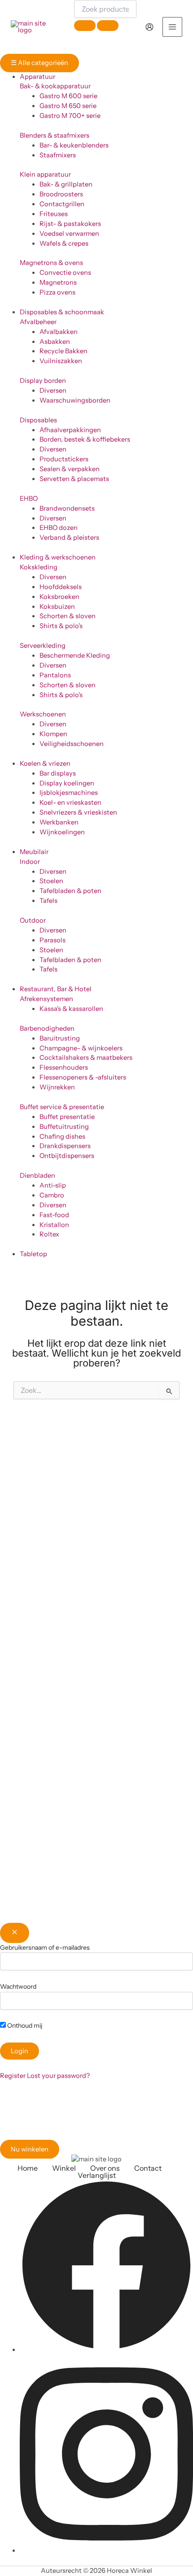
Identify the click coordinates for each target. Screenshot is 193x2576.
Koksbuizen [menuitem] (57, 607)
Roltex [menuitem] (49, 1234)
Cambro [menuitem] (52, 1195)
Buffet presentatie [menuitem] (67, 1117)
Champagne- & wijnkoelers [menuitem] (81, 1048)
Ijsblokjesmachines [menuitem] (69, 793)
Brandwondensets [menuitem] (67, 508)
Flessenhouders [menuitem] (64, 1067)
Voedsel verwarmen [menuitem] (69, 234)
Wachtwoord (18, 1986)
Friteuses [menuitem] (54, 214)
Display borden (43, 381)
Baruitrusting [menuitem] (60, 1038)
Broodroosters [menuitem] (61, 194)
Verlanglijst (97, 2175)
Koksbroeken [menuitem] (59, 597)
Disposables (38, 420)
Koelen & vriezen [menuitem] (45, 763)
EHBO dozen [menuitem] (59, 528)
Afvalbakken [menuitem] (59, 332)
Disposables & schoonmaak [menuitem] (62, 312)
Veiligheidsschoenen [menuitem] (72, 744)
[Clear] (85, 26)
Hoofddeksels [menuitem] (61, 587)
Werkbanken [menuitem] (59, 822)
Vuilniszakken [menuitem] (61, 361)
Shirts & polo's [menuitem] (61, 626)
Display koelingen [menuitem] (67, 783)
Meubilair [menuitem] (34, 852)
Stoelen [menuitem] (51, 881)
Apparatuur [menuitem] (37, 77)
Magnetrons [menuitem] (58, 282)
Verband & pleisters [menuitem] (69, 538)
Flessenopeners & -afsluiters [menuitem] (83, 1077)
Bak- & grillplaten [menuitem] (66, 184)
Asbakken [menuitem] (55, 342)
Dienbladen (37, 1175)
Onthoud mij (24, 2025)
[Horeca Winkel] (35, 27)
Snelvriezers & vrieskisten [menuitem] (78, 812)
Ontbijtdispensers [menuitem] (67, 1156)
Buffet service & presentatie (62, 1107)
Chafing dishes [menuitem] (62, 1136)
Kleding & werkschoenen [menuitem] (58, 557)
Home (28, 2168)
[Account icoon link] (149, 27)
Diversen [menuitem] (53, 390)
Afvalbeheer (38, 322)
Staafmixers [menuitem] (58, 155)
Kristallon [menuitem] (54, 1225)
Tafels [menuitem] (48, 901)
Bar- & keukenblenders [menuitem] (74, 145)
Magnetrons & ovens (51, 263)
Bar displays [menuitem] (58, 773)
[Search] (108, 26)
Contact (148, 2168)
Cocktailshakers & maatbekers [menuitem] (86, 1058)
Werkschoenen (43, 714)
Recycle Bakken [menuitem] (64, 351)
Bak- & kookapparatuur (55, 86)
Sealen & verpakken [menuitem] (70, 469)
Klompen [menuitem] (53, 734)
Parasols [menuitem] (53, 940)
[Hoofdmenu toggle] (172, 27)
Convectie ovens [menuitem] (65, 273)
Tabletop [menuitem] (33, 1254)
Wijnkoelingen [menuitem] (62, 832)
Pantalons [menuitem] (55, 675)
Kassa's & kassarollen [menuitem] (71, 1009)
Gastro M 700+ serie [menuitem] (70, 116)
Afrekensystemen (46, 999)
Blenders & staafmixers (55, 135)
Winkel (64, 2168)
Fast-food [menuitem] (54, 1215)
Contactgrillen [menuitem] (62, 204)
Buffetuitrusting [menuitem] (64, 1127)
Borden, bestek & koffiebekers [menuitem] (85, 439)
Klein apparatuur (45, 174)
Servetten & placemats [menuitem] (74, 479)
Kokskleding (39, 567)
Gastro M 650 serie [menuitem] (68, 106)
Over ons (105, 2168)
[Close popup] (15, 1933)
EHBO (29, 499)
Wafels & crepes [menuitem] (64, 243)
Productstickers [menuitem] (64, 459)
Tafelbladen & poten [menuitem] (70, 891)
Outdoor (33, 920)
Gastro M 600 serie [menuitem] (68, 96)
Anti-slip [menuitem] (53, 1185)
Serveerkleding (43, 646)
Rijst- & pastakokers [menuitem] (70, 224)
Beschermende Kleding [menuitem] (75, 655)
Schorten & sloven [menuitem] (68, 616)
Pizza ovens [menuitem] (57, 292)
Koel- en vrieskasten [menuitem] (70, 802)
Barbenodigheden (47, 1028)
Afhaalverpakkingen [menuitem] (70, 430)
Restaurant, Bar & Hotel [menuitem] (56, 989)
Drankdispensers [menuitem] (65, 1146)
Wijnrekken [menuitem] (57, 1087)
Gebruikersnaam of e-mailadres (45, 1947)
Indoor (30, 862)
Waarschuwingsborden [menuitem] (75, 400)
